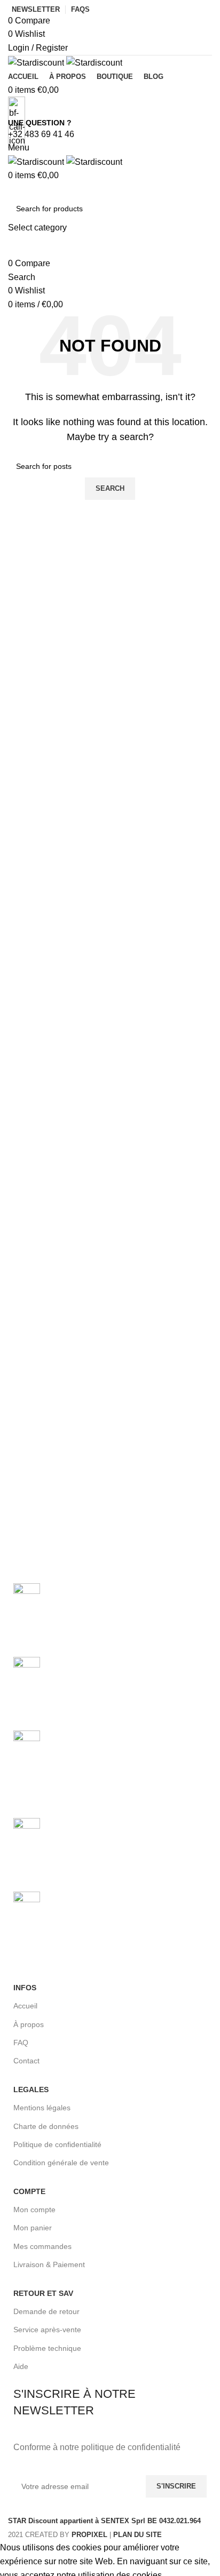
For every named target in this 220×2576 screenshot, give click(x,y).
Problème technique (47, 2348)
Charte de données (46, 2126)
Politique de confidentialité (57, 2144)
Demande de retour (46, 2311)
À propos (29, 2024)
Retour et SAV (43, 2293)
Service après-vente (47, 2330)
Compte (29, 2191)
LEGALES (31, 2089)
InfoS (25, 1988)
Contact (26, 2061)
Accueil (25, 2006)
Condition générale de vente (61, 2163)
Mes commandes (42, 2246)
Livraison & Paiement (49, 2264)
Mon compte (34, 2210)
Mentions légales (42, 2108)
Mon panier (33, 2228)
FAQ (21, 2043)
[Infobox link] (110, 1270)
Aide (21, 2366)
